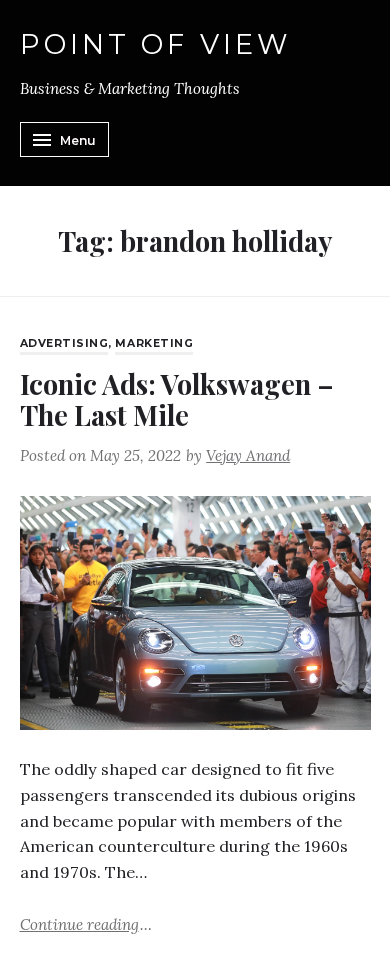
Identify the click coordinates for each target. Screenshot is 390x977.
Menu (78, 140)
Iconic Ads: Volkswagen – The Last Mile (177, 399)
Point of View (156, 45)
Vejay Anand (248, 455)
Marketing (154, 343)
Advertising (64, 343)
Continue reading (86, 923)
